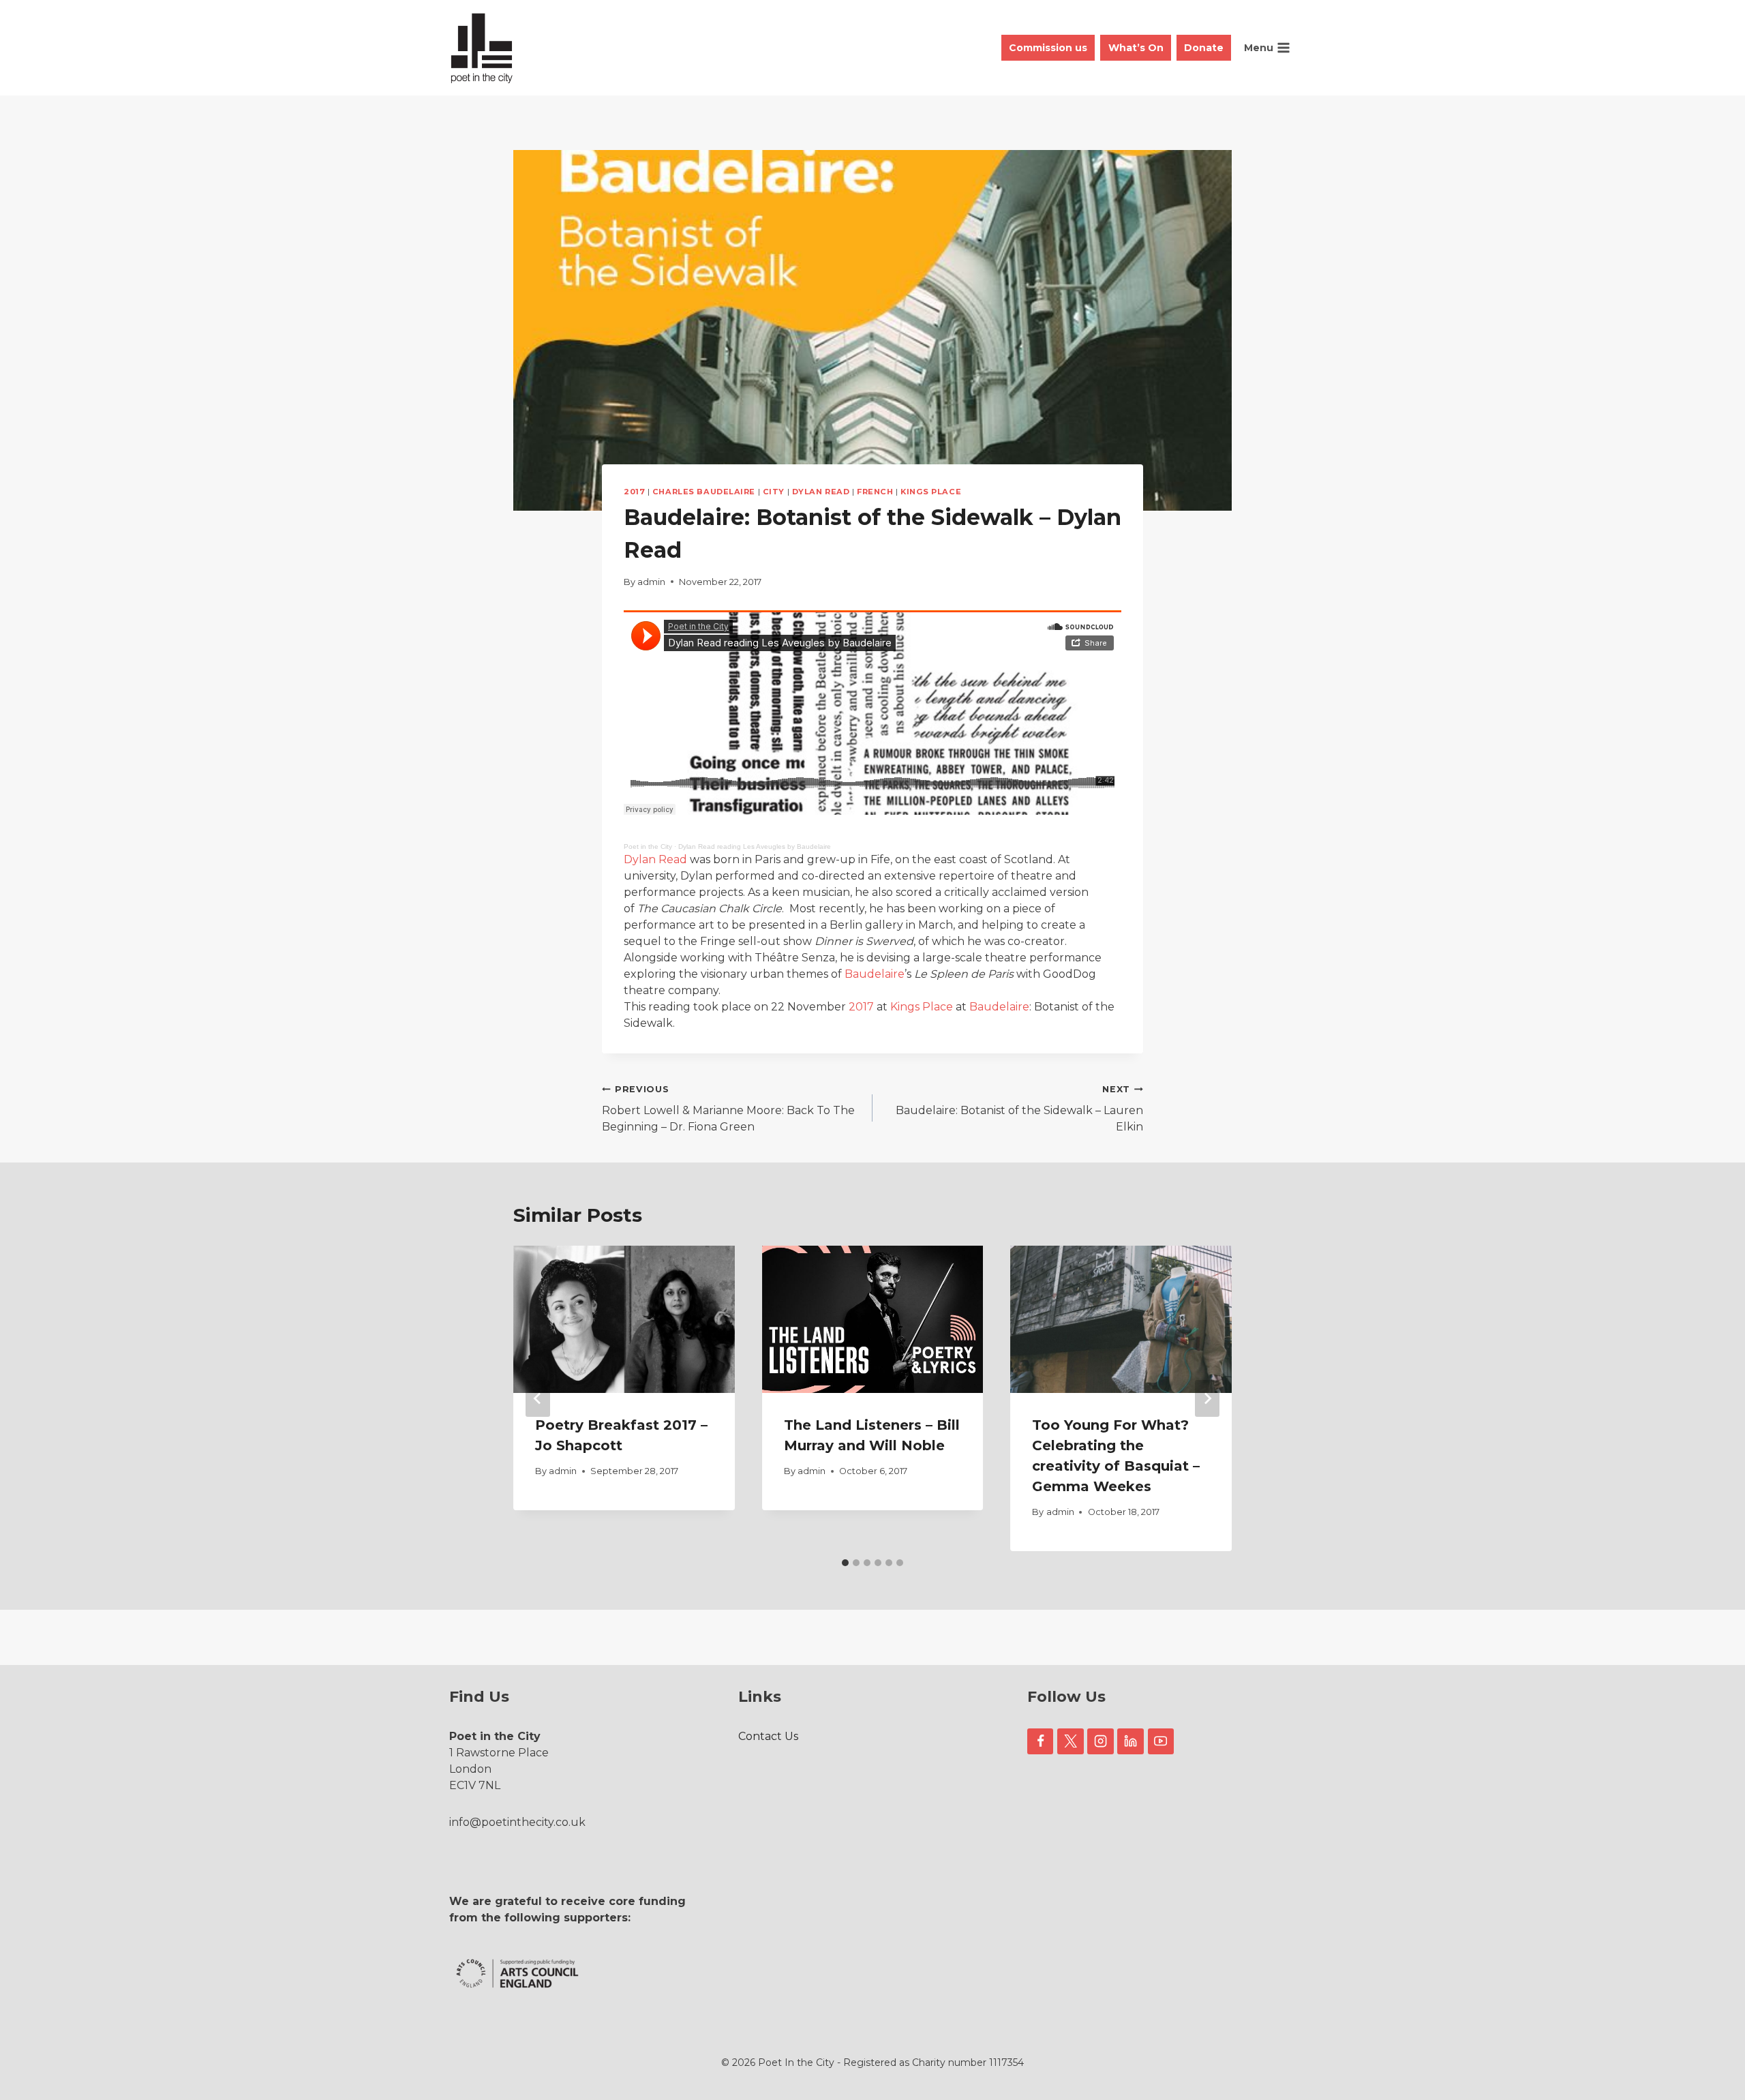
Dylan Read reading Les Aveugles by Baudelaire (755, 846)
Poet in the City (648, 846)
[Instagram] (1100, 1741)
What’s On (1136, 48)
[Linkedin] (1130, 1741)
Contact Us (768, 1736)
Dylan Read (821, 492)
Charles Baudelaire (704, 492)
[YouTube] (1161, 1741)
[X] (1070, 1741)
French (875, 492)
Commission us (1048, 48)
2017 (634, 492)
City (774, 492)
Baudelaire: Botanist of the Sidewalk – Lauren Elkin (1019, 1109)
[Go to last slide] (538, 1398)
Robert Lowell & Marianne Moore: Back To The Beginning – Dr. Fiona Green (728, 1109)
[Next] (1207, 1398)
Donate (1204, 48)
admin (651, 582)
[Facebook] (1040, 1741)
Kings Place (931, 492)
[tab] (845, 1563)
